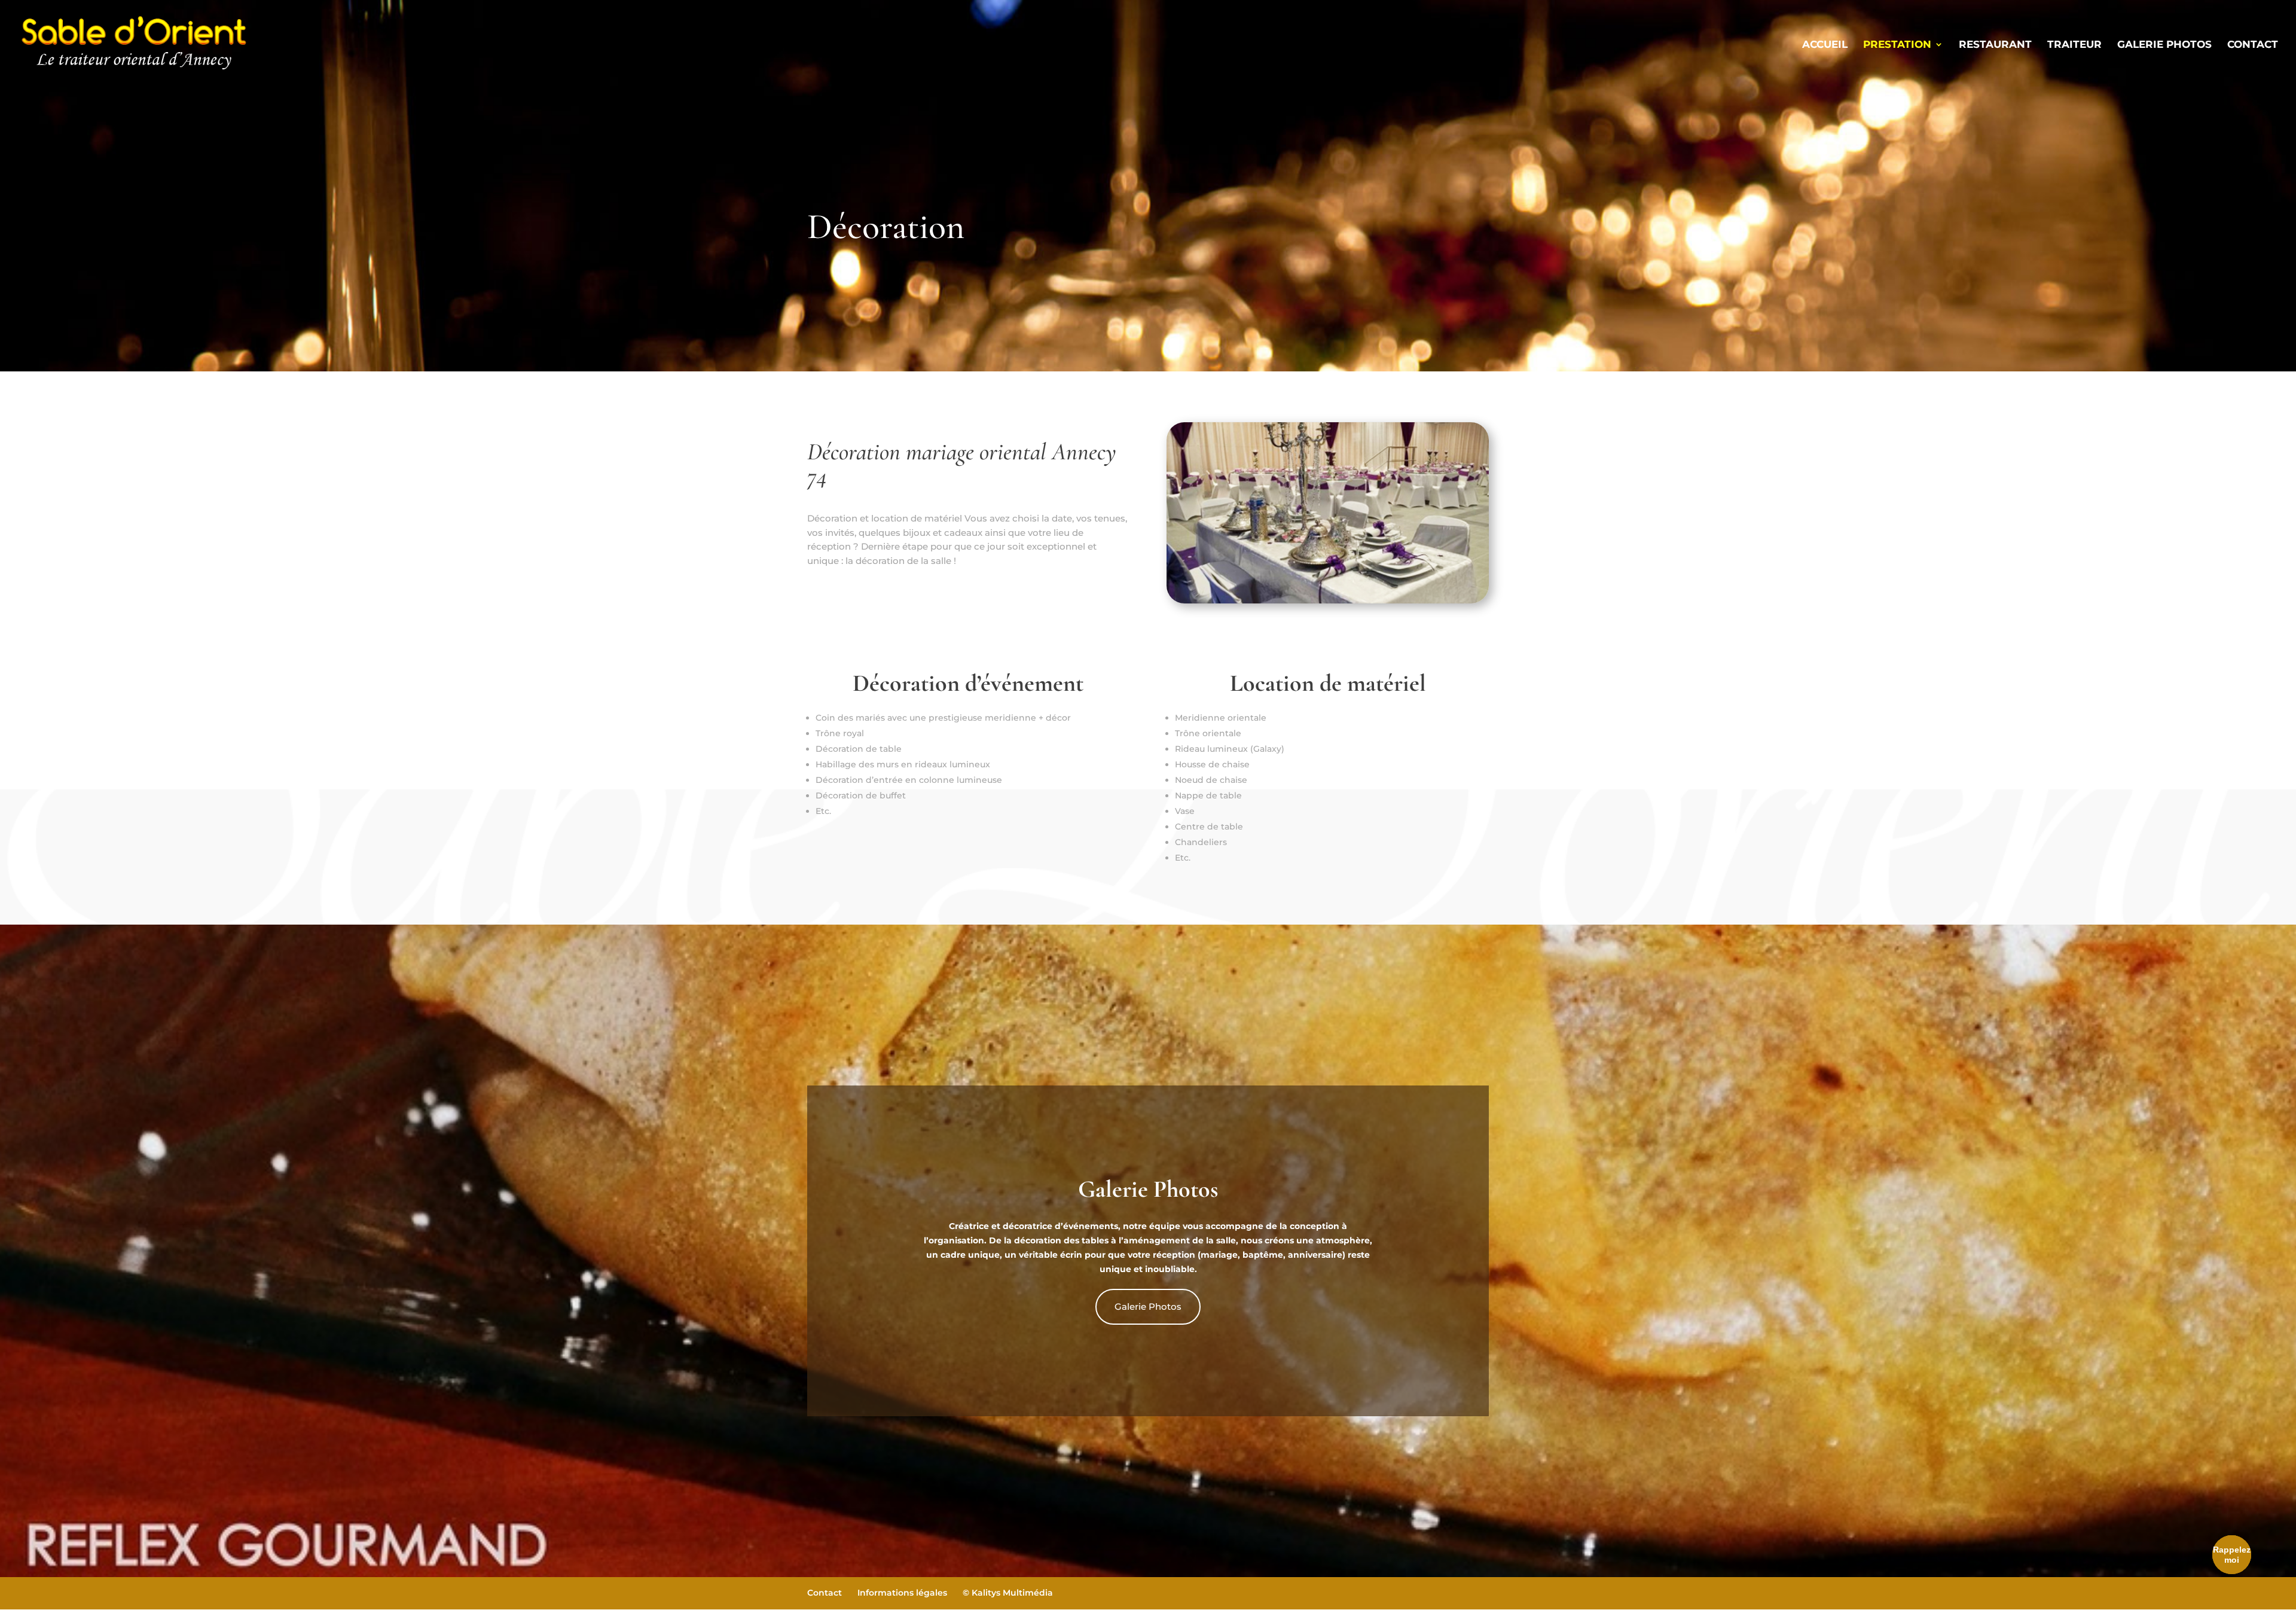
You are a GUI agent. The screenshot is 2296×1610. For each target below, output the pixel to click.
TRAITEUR (2074, 45)
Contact (2253, 45)
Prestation (1897, 45)
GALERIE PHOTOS (2164, 45)
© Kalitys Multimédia (1008, 1593)
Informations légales (902, 1593)
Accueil (1825, 45)
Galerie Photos (1148, 1306)
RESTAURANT (1995, 45)
